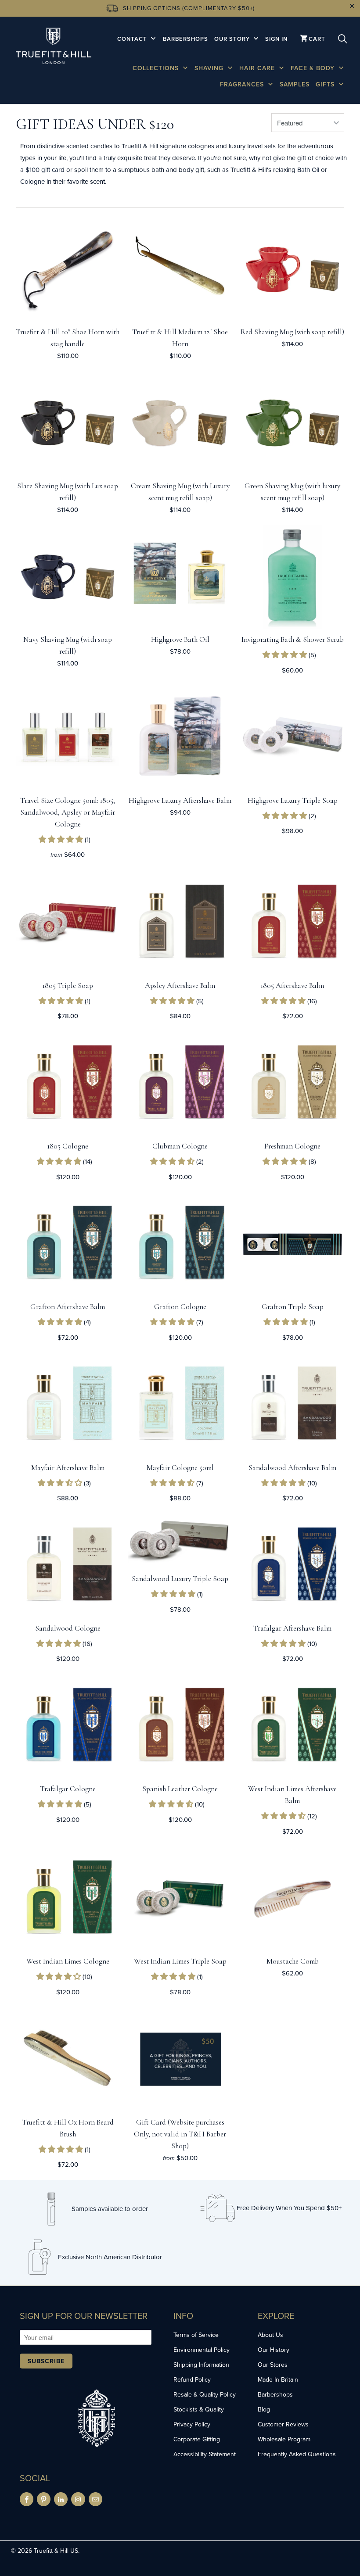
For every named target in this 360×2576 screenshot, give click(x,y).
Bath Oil (308, 170)
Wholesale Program (284, 2439)
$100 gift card (45, 170)
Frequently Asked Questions (297, 2454)
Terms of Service (196, 2335)
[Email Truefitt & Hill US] (95, 2499)
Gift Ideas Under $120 (95, 124)
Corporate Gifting (197, 2439)
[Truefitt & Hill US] (54, 47)
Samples (295, 84)
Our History (274, 2350)
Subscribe (46, 2361)
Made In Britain (278, 2379)
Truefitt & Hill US (56, 2551)
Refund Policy (192, 2379)
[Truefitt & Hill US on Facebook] (27, 2499)
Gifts (326, 84)
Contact (133, 39)
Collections (157, 68)
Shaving (210, 68)
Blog (264, 2409)
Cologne (32, 181)
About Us (270, 2335)
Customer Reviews (283, 2424)
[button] (286, 655)
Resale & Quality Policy (205, 2394)
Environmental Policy (202, 2350)
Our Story (233, 39)
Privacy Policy (192, 2424)
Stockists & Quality (199, 2409)
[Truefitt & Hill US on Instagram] (78, 2499)
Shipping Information (201, 2365)
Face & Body (314, 68)
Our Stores (273, 2365)
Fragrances (243, 84)
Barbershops (185, 39)
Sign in (276, 39)
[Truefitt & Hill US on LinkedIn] (61, 2499)
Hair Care (258, 68)
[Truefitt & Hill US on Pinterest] (44, 2499)
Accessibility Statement (205, 2454)
